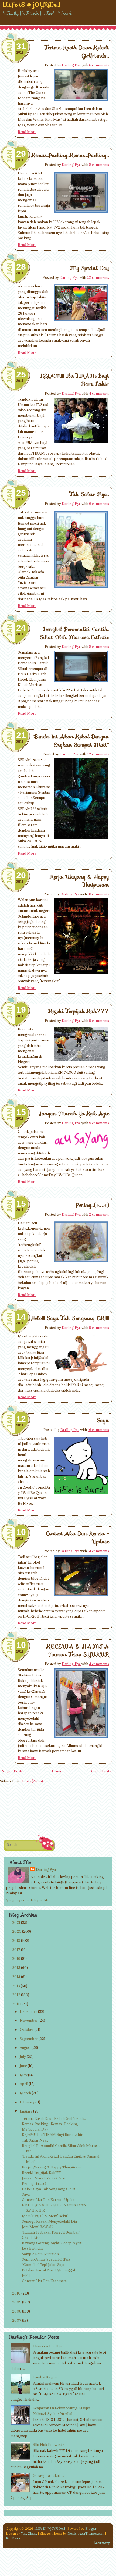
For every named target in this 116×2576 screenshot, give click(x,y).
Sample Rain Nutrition (40, 2254)
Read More (27, 132)
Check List (31, 2238)
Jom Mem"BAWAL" (38, 2227)
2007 (17, 2320)
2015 (16, 1968)
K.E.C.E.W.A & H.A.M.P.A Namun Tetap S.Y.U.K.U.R (78, 1650)
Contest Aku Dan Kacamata (44, 2281)
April (24, 2084)
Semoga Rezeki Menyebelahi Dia (49, 2221)
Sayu (103, 1420)
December (28, 2011)
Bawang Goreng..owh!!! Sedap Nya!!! (52, 2243)
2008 (17, 2311)
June (23, 2066)
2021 (16, 1922)
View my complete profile (28, 1900)
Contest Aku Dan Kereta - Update (49, 2200)
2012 (16, 1995)
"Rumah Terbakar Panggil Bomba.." (51, 2232)
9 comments (99, 1021)
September (29, 2039)
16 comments (98, 1430)
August (25, 2047)
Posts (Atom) (33, 1781)
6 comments (99, 65)
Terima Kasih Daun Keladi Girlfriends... (54, 2118)
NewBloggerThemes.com (86, 2533)
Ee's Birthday (33, 2248)
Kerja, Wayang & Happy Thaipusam (51, 2167)
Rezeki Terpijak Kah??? (79, 1011)
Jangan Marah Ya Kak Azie (74, 1114)
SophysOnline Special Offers (46, 2259)
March (25, 2093)
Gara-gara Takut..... (48, 2475)
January (26, 2111)
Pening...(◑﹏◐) (92, 1205)
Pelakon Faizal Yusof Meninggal (48, 2270)
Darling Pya (71, 65)
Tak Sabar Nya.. (89, 494)
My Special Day (90, 268)
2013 (16, 1986)
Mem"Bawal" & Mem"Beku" (45, 2216)
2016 (16, 1958)
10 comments (98, 894)
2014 (16, 1977)
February (27, 2102)
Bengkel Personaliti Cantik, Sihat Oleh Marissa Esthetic (74, 633)
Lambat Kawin (45, 2377)
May (23, 2075)
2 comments (99, 1214)
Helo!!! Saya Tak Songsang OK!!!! (70, 1318)
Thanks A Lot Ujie (48, 2346)
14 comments (98, 1551)
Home (57, 1771)
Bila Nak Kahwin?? (49, 2445)
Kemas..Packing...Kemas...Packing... (70, 155)
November (29, 2020)
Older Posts (101, 1771)
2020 (17, 1931)
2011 (16, 2004)
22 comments (98, 277)
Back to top (102, 2543)
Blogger (91, 2529)
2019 (16, 1940)
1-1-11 (26, 2275)
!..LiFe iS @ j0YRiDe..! (49, 2529)
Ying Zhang (29, 2533)
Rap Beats (13, 2538)
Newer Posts (12, 1771)
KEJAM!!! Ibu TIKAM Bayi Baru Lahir (52, 2135)
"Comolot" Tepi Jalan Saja (43, 2265)
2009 (17, 2302)
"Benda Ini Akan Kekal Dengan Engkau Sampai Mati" (71, 741)
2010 (16, 2293)
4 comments (99, 393)
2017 (16, 1950)
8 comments (99, 165)
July (23, 2057)
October (27, 2029)
